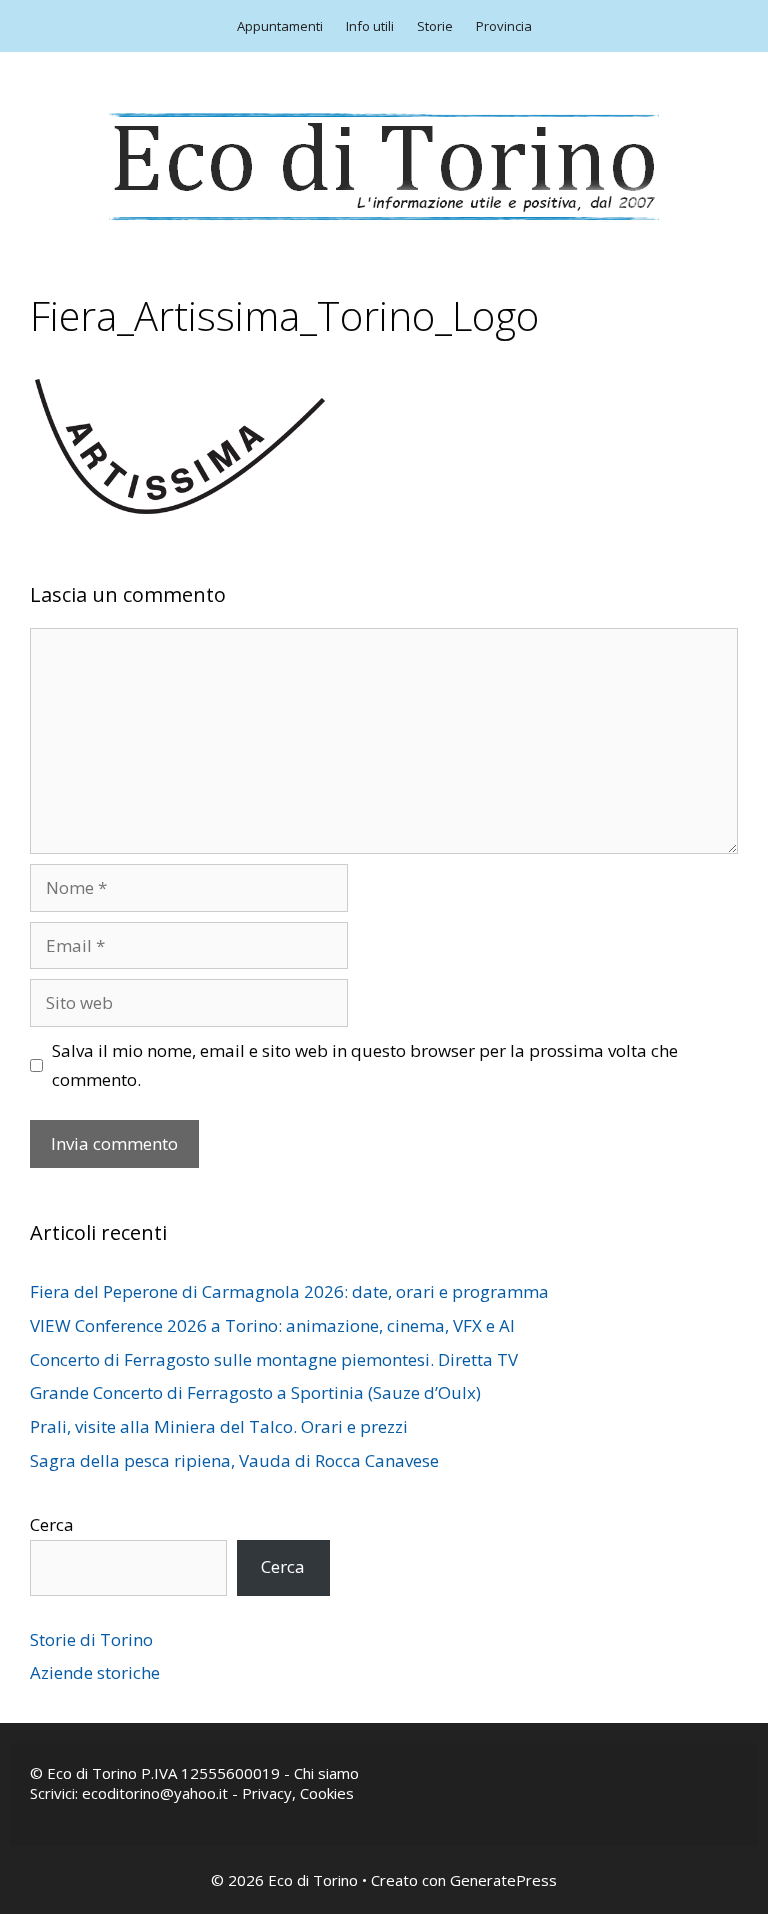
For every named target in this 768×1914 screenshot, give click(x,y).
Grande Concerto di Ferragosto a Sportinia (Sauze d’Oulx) (255, 1392)
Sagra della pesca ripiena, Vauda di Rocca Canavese (234, 1460)
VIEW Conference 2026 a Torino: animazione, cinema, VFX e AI (272, 1325)
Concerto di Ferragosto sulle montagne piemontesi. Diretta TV (274, 1359)
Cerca (52, 1524)
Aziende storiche (95, 1672)
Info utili (370, 26)
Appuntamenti (280, 26)
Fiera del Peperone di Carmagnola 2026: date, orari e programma (289, 1291)
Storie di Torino (91, 1639)
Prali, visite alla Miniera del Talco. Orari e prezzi (219, 1426)
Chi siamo (326, 1773)
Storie (435, 26)
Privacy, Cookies (298, 1793)
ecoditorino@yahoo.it (155, 1793)
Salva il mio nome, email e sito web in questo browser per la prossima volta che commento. (365, 1065)
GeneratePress (503, 1880)
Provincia (504, 26)
